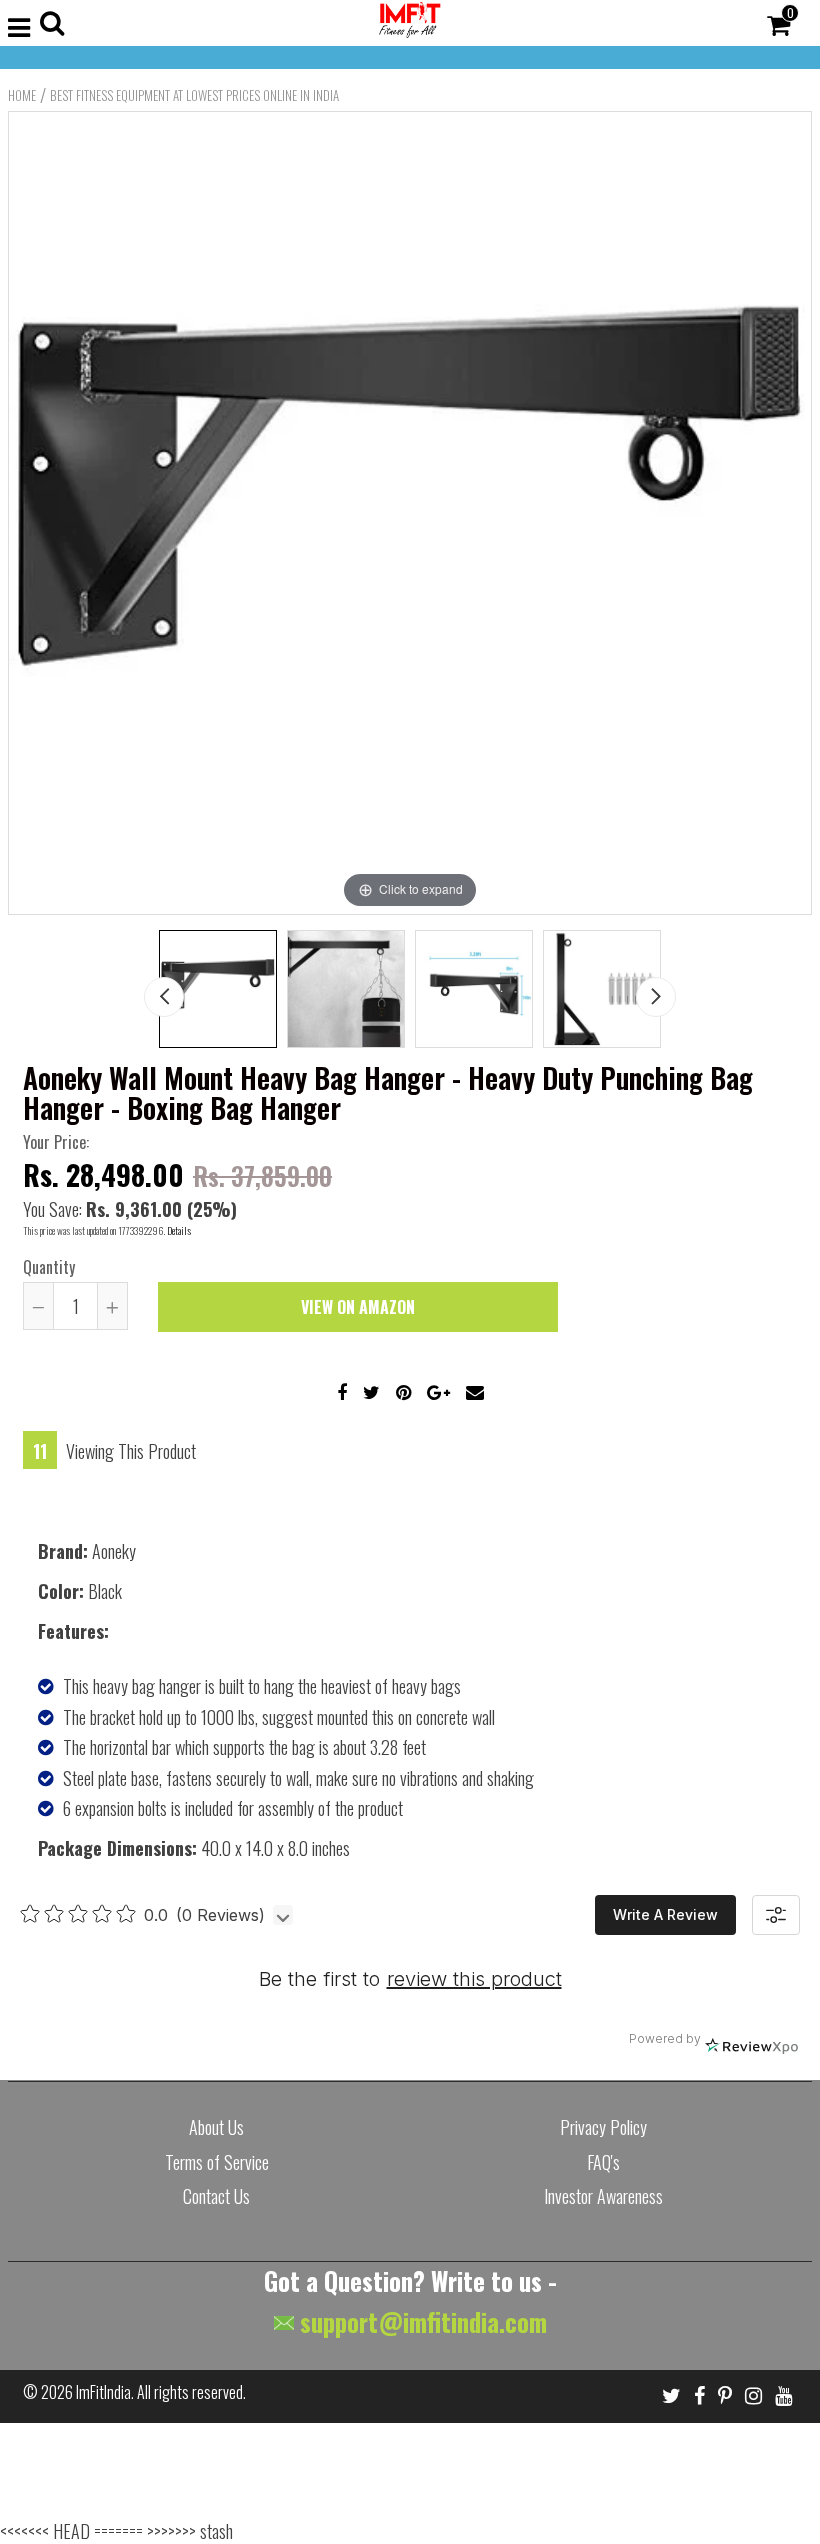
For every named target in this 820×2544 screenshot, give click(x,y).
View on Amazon (358, 1307)
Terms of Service (217, 2162)
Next (656, 997)
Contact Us (216, 2196)
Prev (164, 997)
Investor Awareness (603, 2196)
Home (22, 95)
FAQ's (603, 2162)
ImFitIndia (103, 2392)
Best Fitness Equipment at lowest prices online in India (194, 95)
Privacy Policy (603, 2127)
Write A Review (665, 1914)
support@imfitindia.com (420, 2321)
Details (179, 1230)
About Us (216, 2127)
